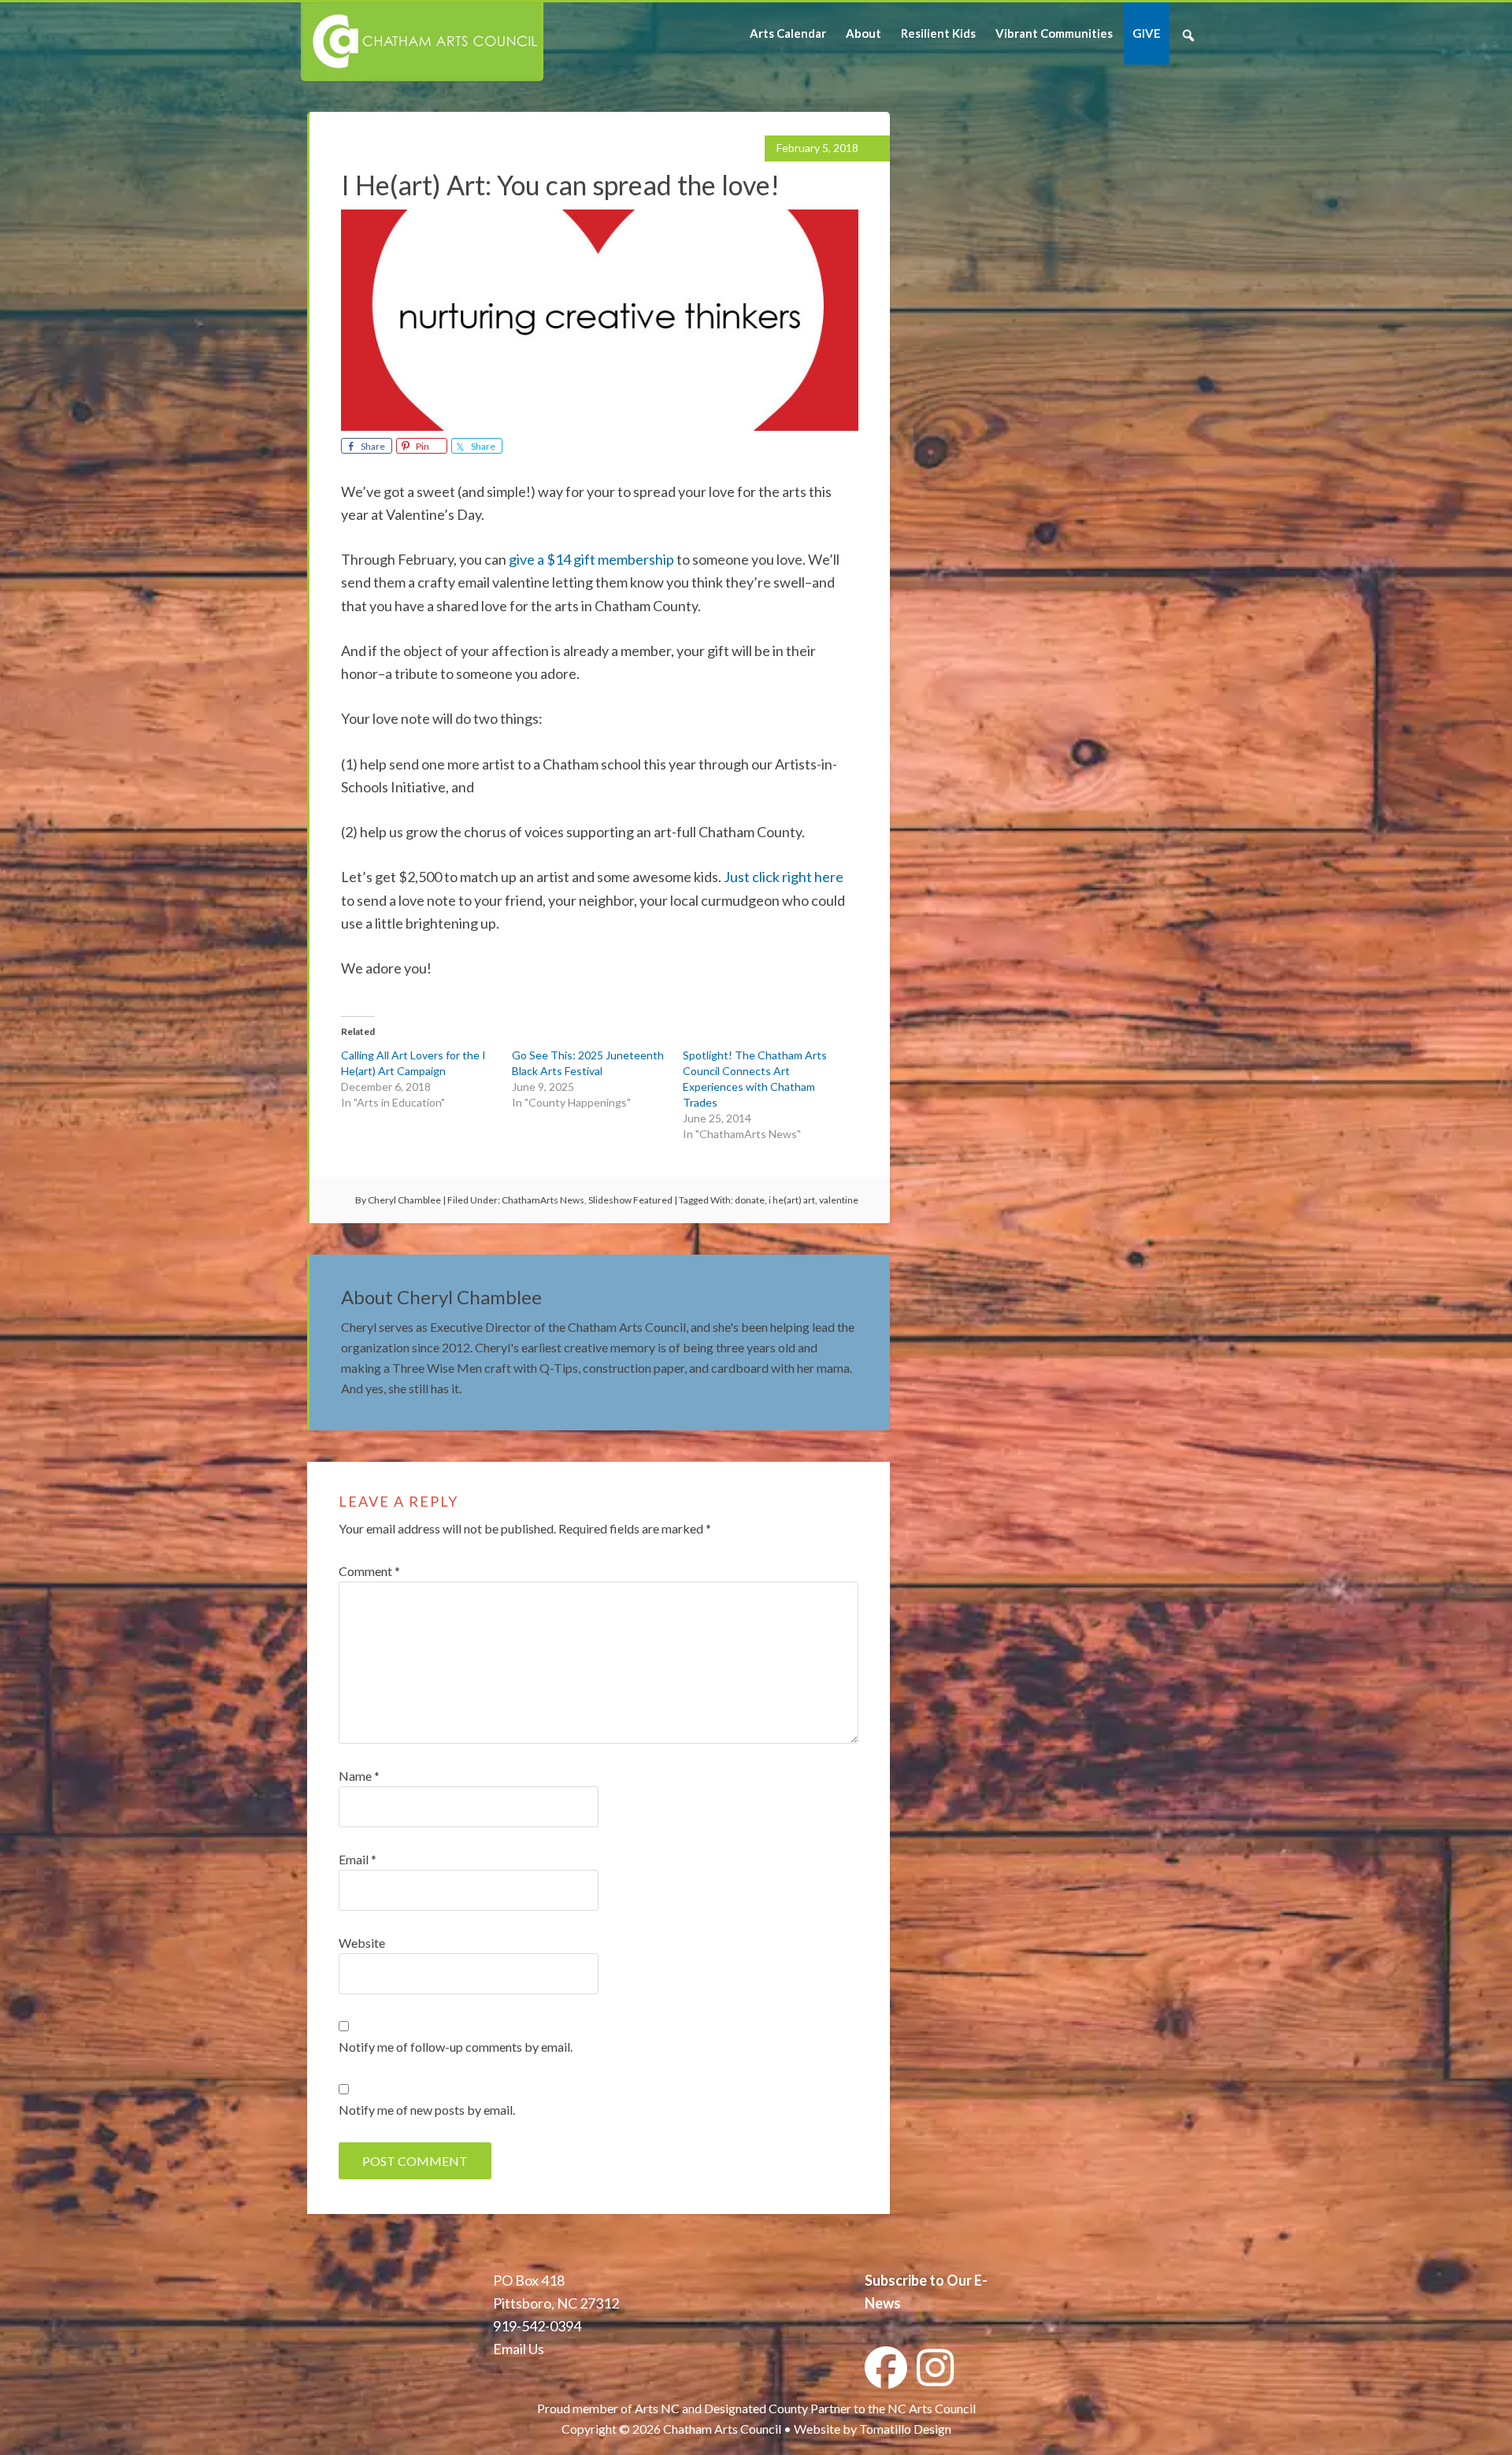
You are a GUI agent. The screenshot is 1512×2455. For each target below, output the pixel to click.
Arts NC (657, 2408)
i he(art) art (792, 1200)
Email (358, 1859)
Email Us (519, 2349)
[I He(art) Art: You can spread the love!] (600, 425)
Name (359, 1776)
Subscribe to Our (918, 2280)
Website (362, 1943)
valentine (839, 1200)
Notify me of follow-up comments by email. (456, 2047)
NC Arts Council (932, 2408)
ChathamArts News (543, 1200)
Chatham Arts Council (421, 42)
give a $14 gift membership (591, 559)
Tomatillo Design (905, 2429)
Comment (369, 1571)
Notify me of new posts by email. (427, 2110)
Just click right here (784, 877)
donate (750, 1200)
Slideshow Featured (630, 1200)
